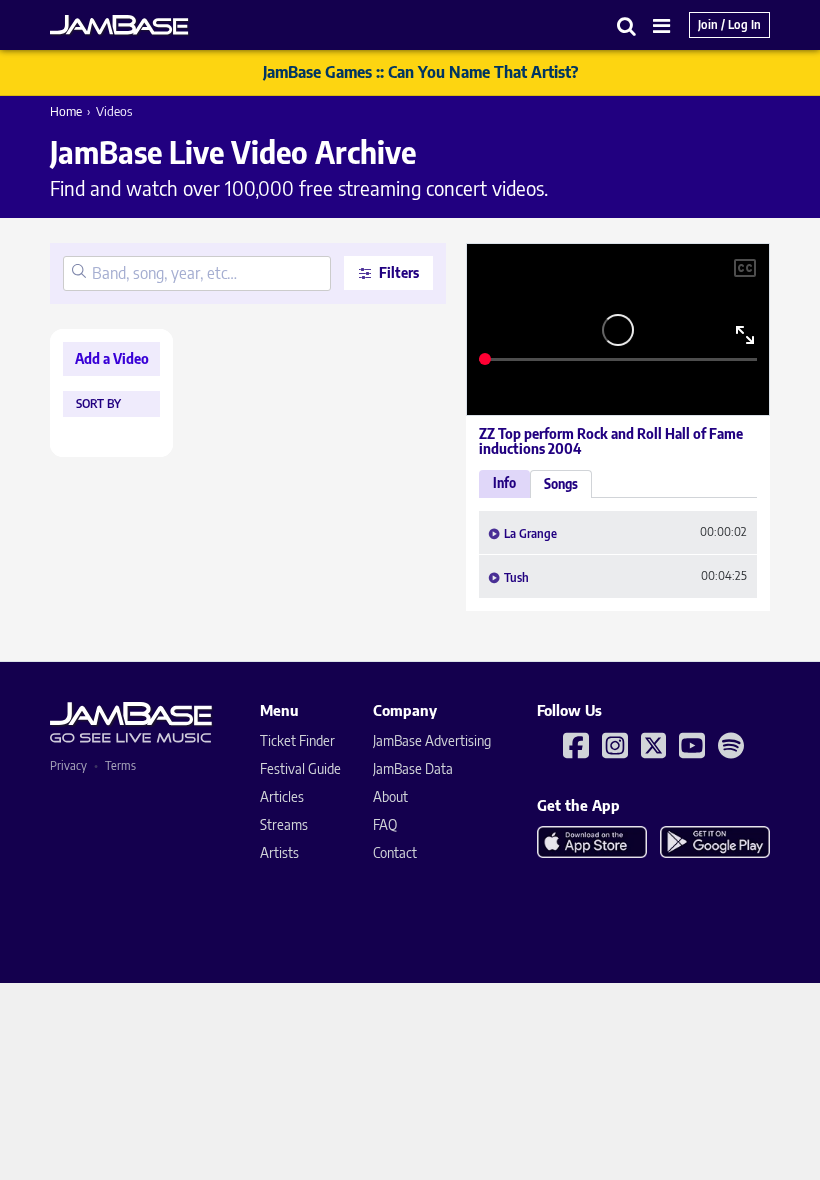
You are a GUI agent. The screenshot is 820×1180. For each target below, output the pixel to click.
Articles (282, 796)
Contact (395, 852)
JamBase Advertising (432, 740)
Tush (516, 578)
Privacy (68, 765)
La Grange (530, 534)
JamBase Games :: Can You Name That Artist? (420, 72)
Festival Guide (300, 768)
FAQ (385, 824)
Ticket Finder (297, 740)
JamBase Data (413, 768)
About (390, 796)
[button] (627, 25)
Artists (279, 852)
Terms (120, 765)
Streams (284, 824)
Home (66, 111)
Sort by (98, 404)
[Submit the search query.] (79, 273)
